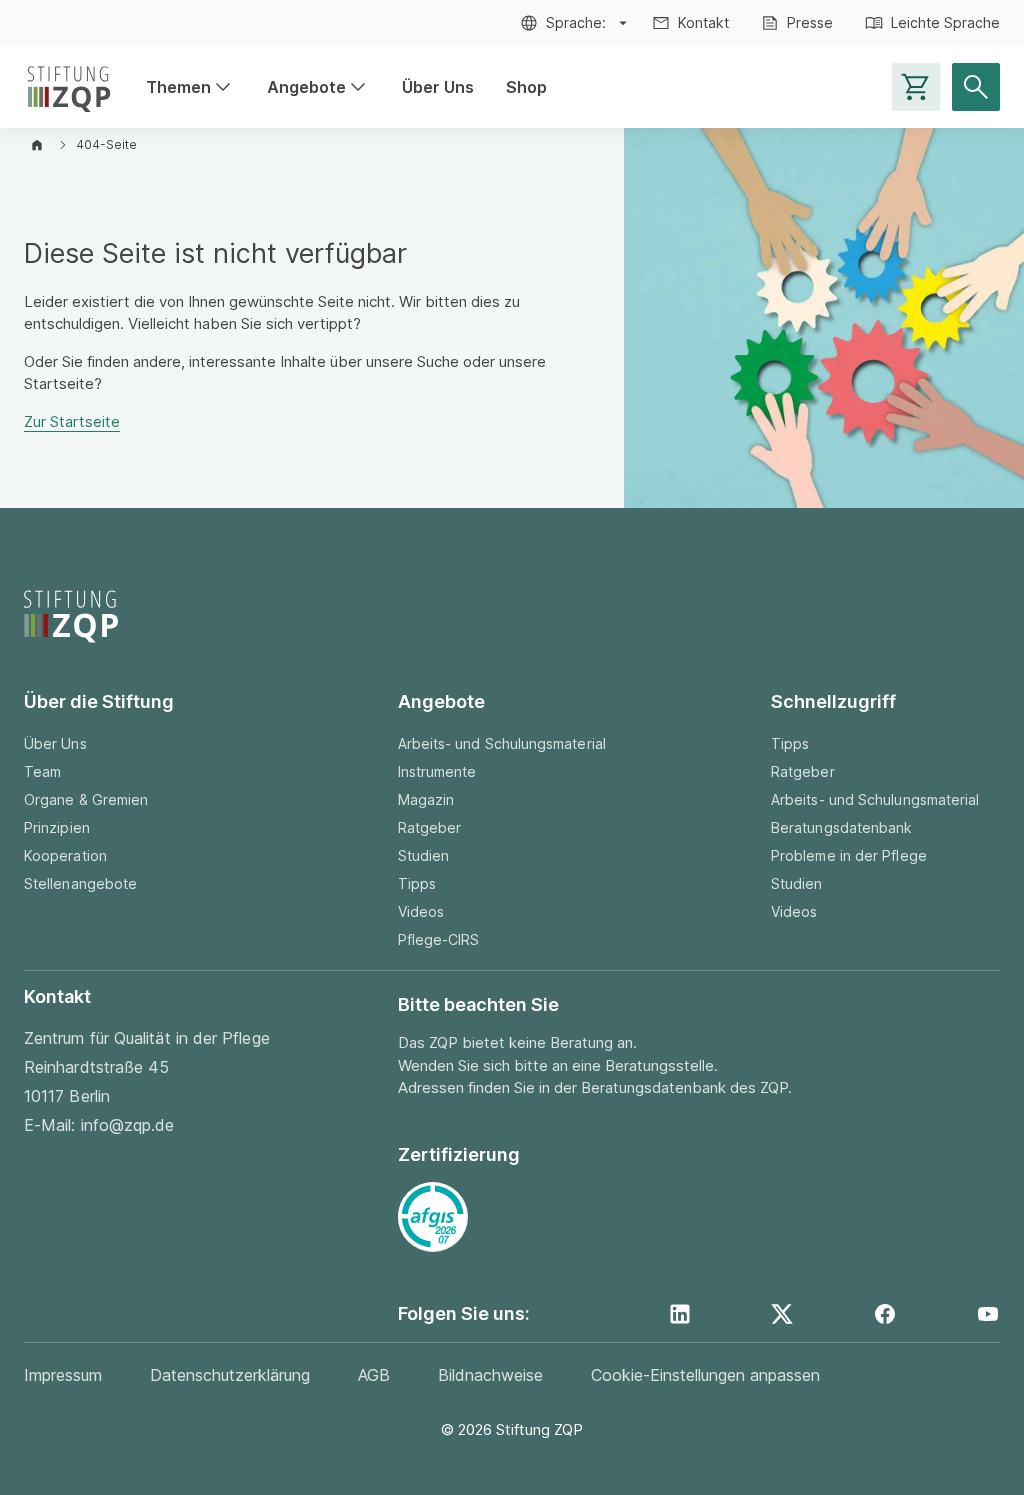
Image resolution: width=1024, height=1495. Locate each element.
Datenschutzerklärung (230, 1375)
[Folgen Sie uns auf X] (782, 1314)
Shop (526, 87)
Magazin (426, 799)
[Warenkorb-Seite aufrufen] (916, 87)
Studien (424, 855)
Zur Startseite (72, 421)
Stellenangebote (80, 883)
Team (42, 771)
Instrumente (437, 771)
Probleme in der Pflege (849, 855)
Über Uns (438, 87)
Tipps (417, 883)
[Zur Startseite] (69, 87)
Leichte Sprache (945, 22)
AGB (374, 1375)
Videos (421, 911)
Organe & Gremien (86, 799)
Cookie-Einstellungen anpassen (705, 1375)
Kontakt (703, 22)
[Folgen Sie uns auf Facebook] (885, 1314)
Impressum (63, 1375)
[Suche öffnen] (976, 87)
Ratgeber (430, 827)
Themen (190, 88)
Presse (810, 22)
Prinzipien (57, 827)
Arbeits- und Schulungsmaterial (502, 743)
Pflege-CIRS (439, 939)
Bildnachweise (490, 1375)
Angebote (318, 88)
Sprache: (576, 22)
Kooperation (65, 855)
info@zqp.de (128, 1125)
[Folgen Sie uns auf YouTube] (988, 1314)
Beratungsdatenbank (841, 827)
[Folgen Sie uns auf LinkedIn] (680, 1314)
